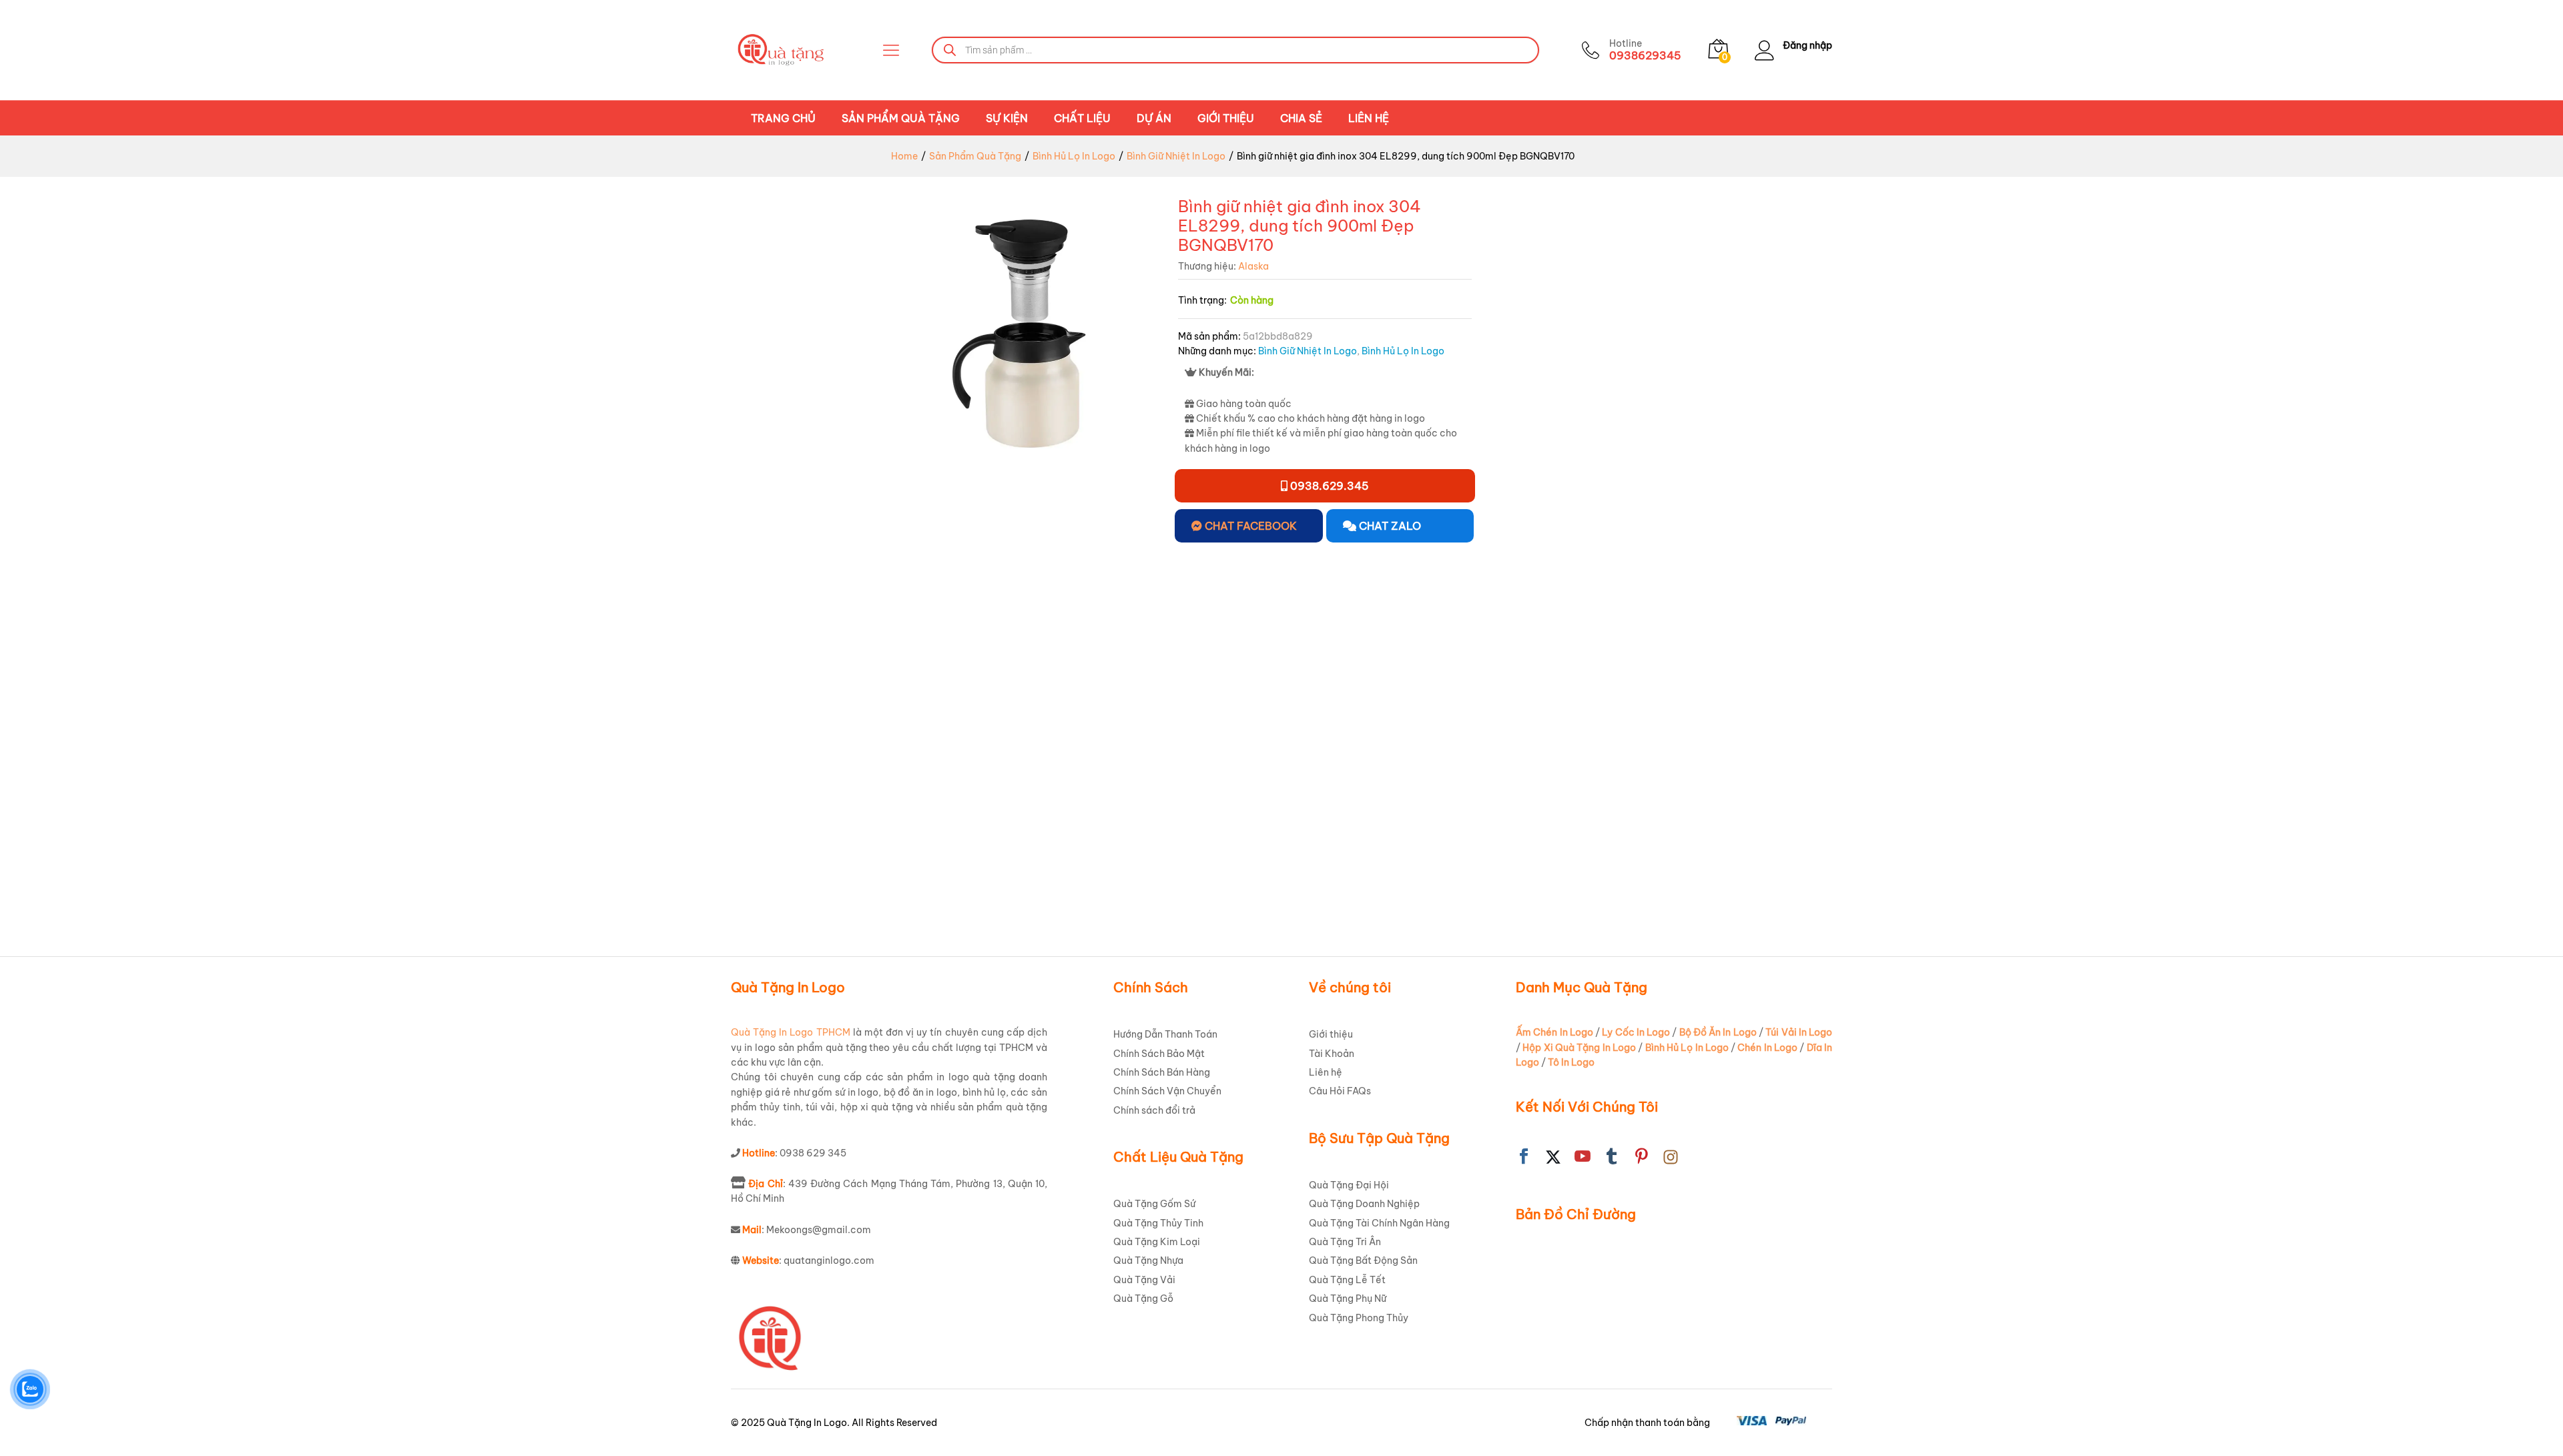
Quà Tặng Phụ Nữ (1348, 1299)
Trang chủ (783, 118)
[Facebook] (1524, 1157)
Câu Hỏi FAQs (1340, 1091)
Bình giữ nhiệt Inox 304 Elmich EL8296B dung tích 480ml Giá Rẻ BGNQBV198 (1710, 853)
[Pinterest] (1641, 1157)
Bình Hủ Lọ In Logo (1403, 351)
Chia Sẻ (1301, 118)
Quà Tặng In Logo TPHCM (791, 1032)
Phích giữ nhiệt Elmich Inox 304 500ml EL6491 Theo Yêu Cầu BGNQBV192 (1022, 853)
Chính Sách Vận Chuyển (1167, 1091)
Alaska (1253, 266)
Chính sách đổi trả (1154, 1110)
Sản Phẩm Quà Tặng (901, 118)
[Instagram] (1671, 1157)
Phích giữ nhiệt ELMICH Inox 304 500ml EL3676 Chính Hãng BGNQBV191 (849, 853)
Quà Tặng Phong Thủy (1359, 1318)
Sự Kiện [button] (1007, 118)
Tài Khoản (1332, 1054)
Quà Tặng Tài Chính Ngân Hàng (1379, 1223)
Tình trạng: (1202, 300)
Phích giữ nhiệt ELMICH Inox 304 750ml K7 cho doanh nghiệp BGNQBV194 (1187, 853)
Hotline (1626, 44)
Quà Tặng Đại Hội (1349, 1185)
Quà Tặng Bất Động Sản (1363, 1260)
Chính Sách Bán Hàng (1162, 1072)
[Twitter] (1553, 1157)
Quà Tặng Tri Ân (1345, 1242)
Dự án (1154, 118)
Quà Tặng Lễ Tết (1347, 1280)
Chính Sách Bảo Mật (1159, 1054)
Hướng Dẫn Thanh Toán (1165, 1034)
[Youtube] (1583, 1157)
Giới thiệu (1226, 118)
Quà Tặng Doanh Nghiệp (1364, 1204)
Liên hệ (1369, 118)
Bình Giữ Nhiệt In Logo (1308, 351)
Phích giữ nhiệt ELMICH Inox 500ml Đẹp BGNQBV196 (1531, 846)
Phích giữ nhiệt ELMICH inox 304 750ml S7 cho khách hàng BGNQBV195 (1364, 853)
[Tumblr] (1612, 1157)
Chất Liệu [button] (1082, 118)
